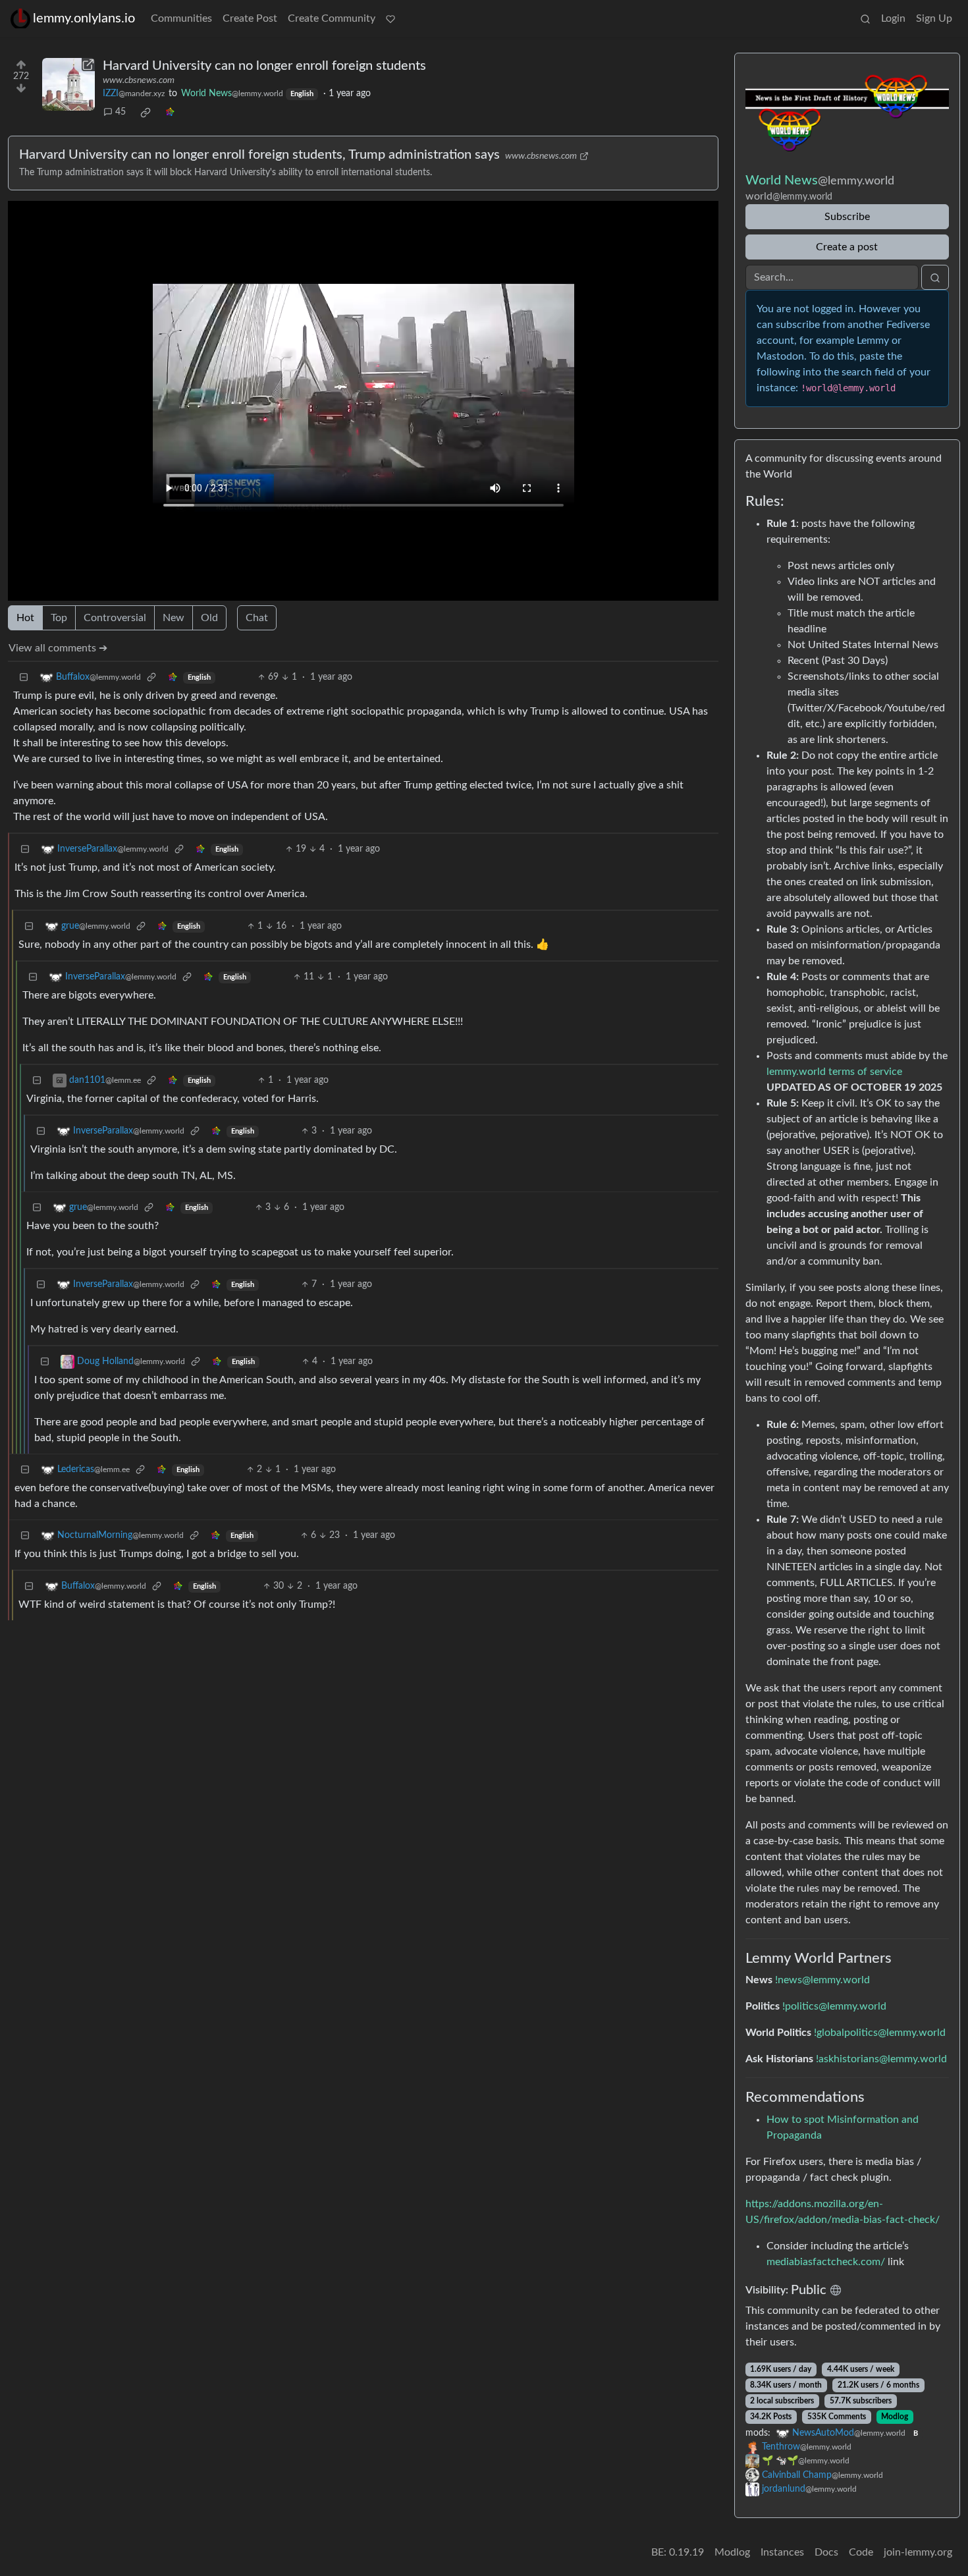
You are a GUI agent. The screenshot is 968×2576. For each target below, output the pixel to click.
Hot (25, 618)
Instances (782, 2552)
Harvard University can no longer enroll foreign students (264, 66)
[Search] (865, 18)
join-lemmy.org (918, 2552)
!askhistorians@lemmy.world (881, 2059)
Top (59, 618)
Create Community (332, 18)
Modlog (895, 2417)
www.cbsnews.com (139, 80)
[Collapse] (24, 677)
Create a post (847, 247)
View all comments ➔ (58, 648)
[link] (146, 113)
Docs (826, 2552)
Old (209, 618)
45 (121, 112)
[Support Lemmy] (390, 18)
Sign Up (934, 18)
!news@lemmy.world (822, 1980)
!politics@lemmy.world (834, 2006)
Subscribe (847, 217)
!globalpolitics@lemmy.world (880, 2033)
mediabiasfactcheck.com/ (826, 2262)
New (174, 618)
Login (893, 18)
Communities (181, 18)
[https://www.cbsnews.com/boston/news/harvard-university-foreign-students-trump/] (68, 84)
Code (861, 2552)
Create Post (250, 18)
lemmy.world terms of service (834, 1072)
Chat (257, 618)
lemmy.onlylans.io (84, 18)
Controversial (115, 618)
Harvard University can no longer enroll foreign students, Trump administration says (259, 155)
